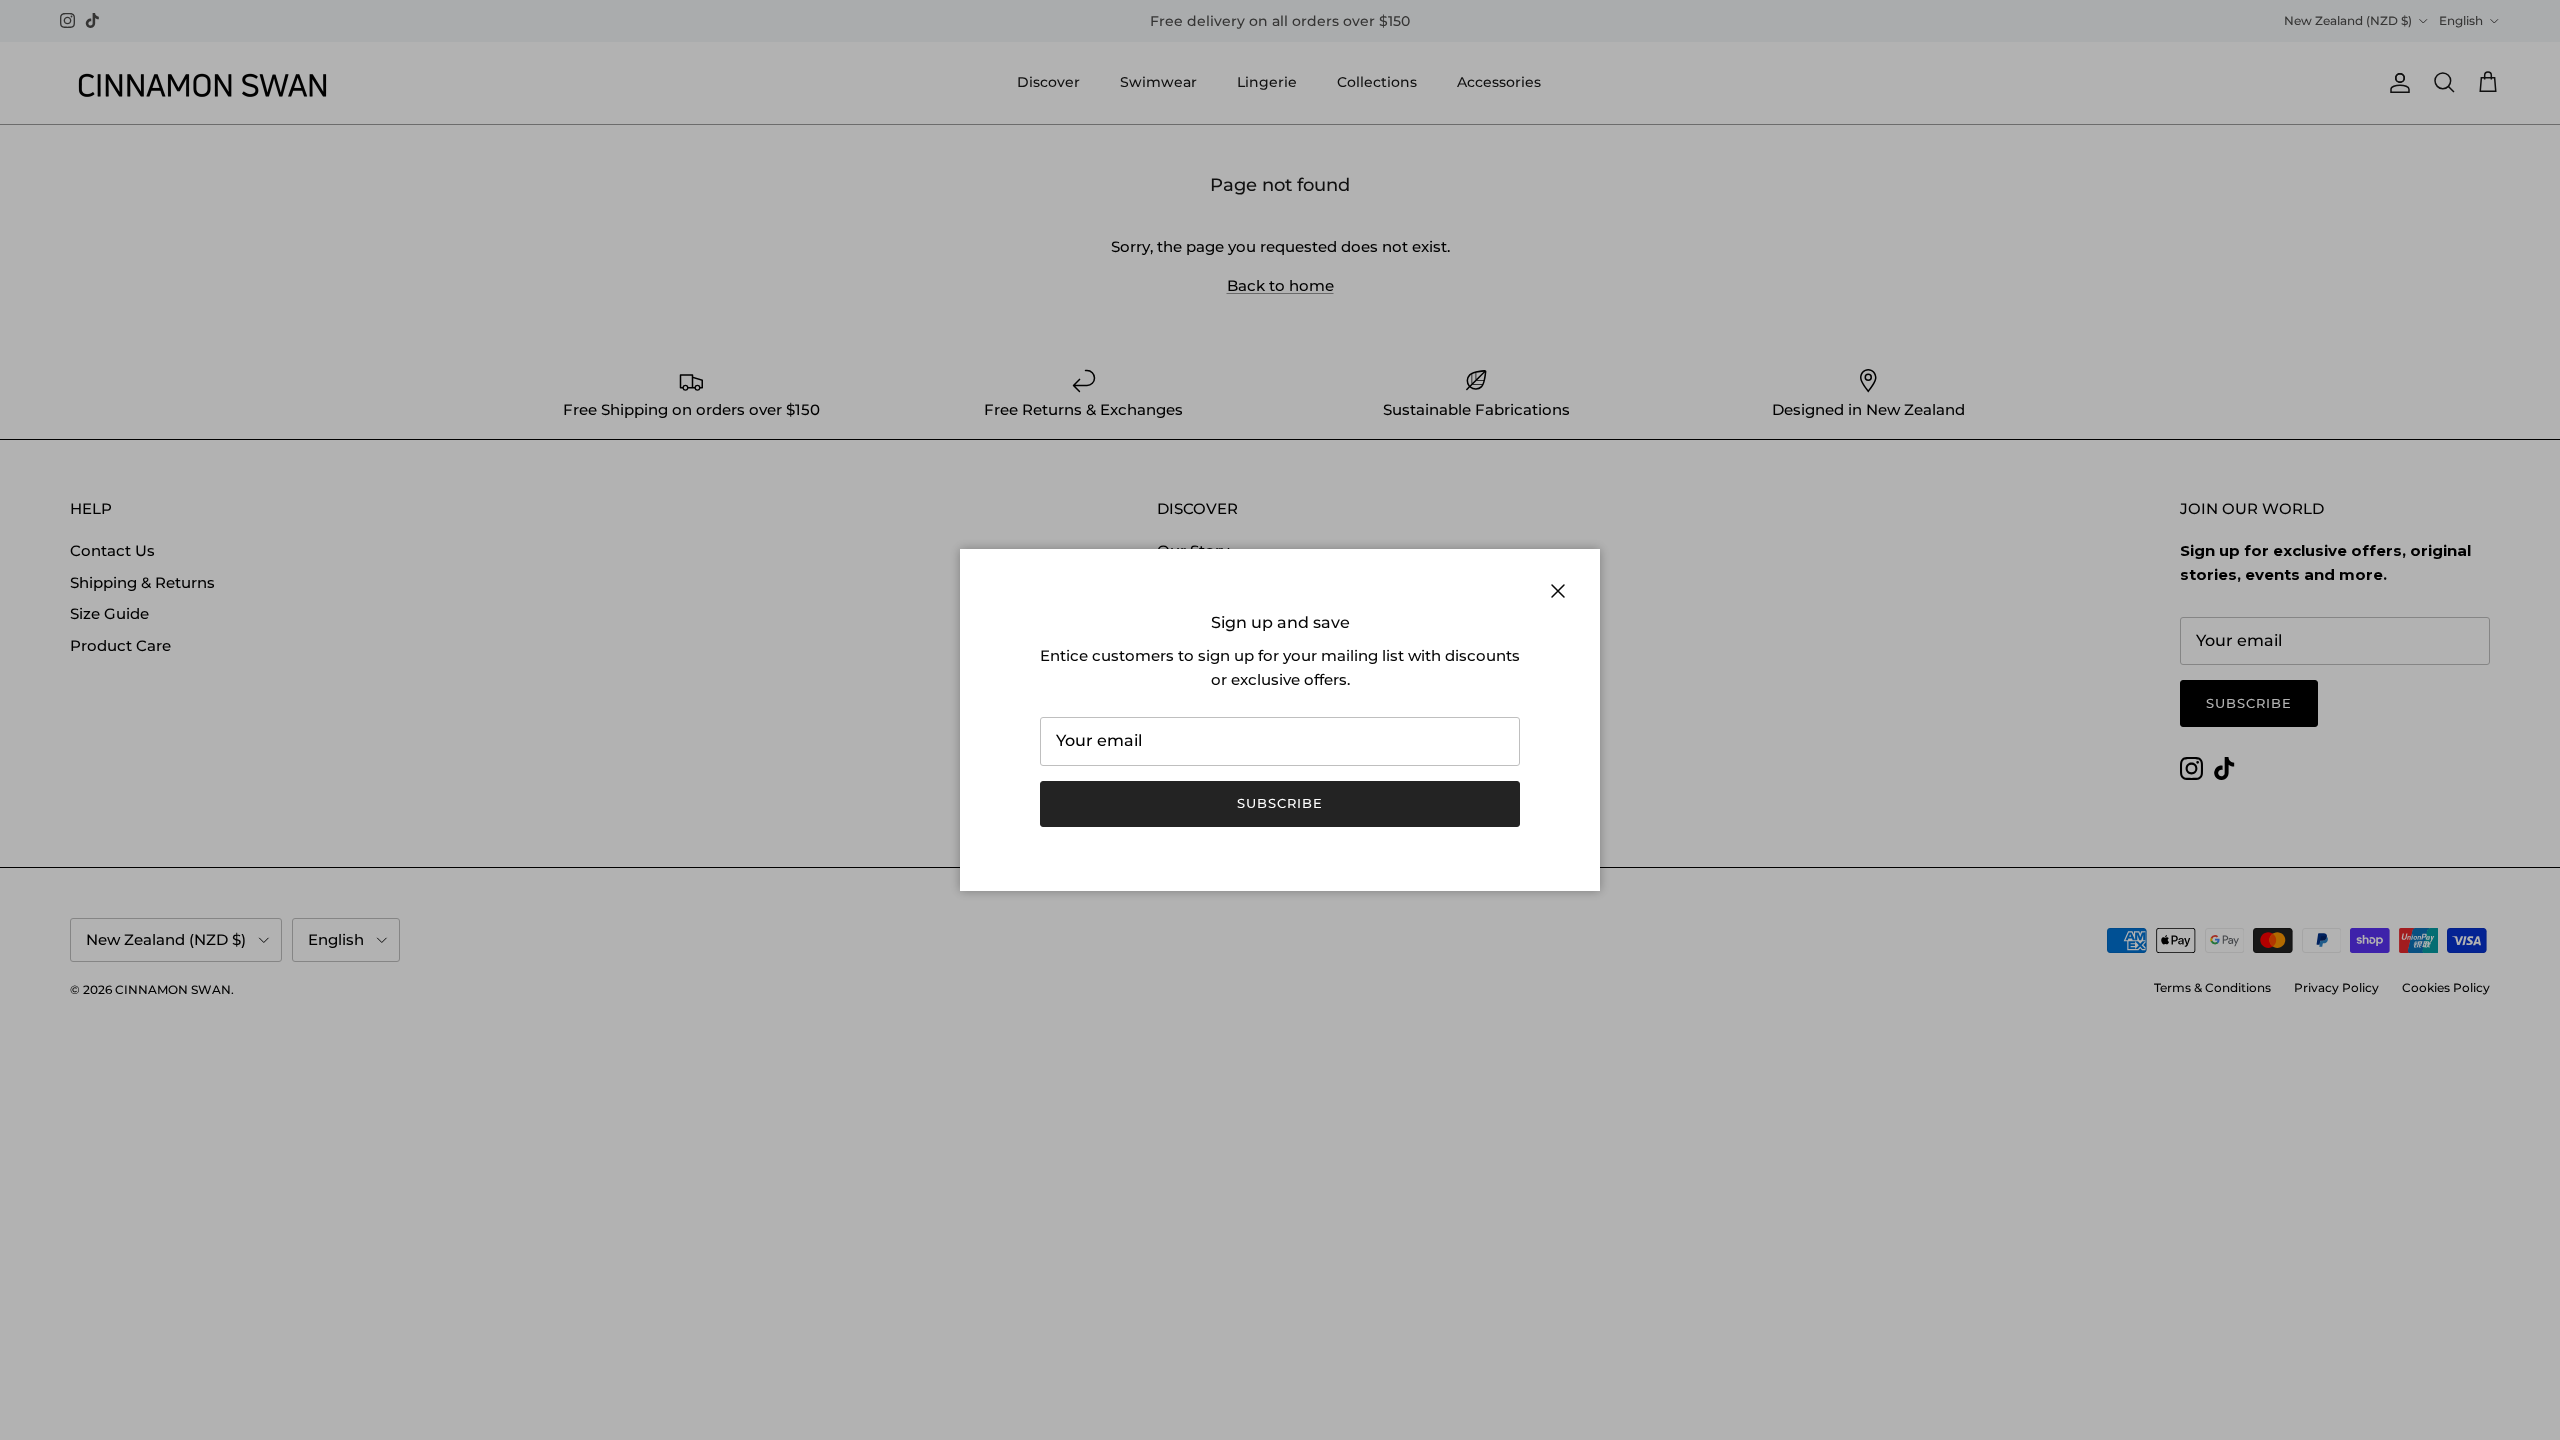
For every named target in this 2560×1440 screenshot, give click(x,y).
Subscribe (1280, 803)
